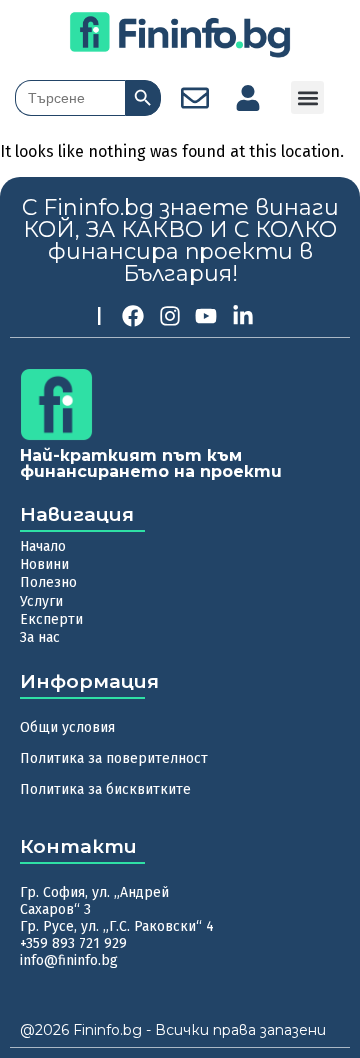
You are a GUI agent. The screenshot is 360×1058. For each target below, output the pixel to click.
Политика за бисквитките (105, 789)
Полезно (48, 582)
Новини (44, 564)
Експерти (51, 619)
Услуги (41, 601)
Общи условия (67, 727)
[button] (307, 97)
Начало (43, 546)
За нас (40, 637)
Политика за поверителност (114, 758)
